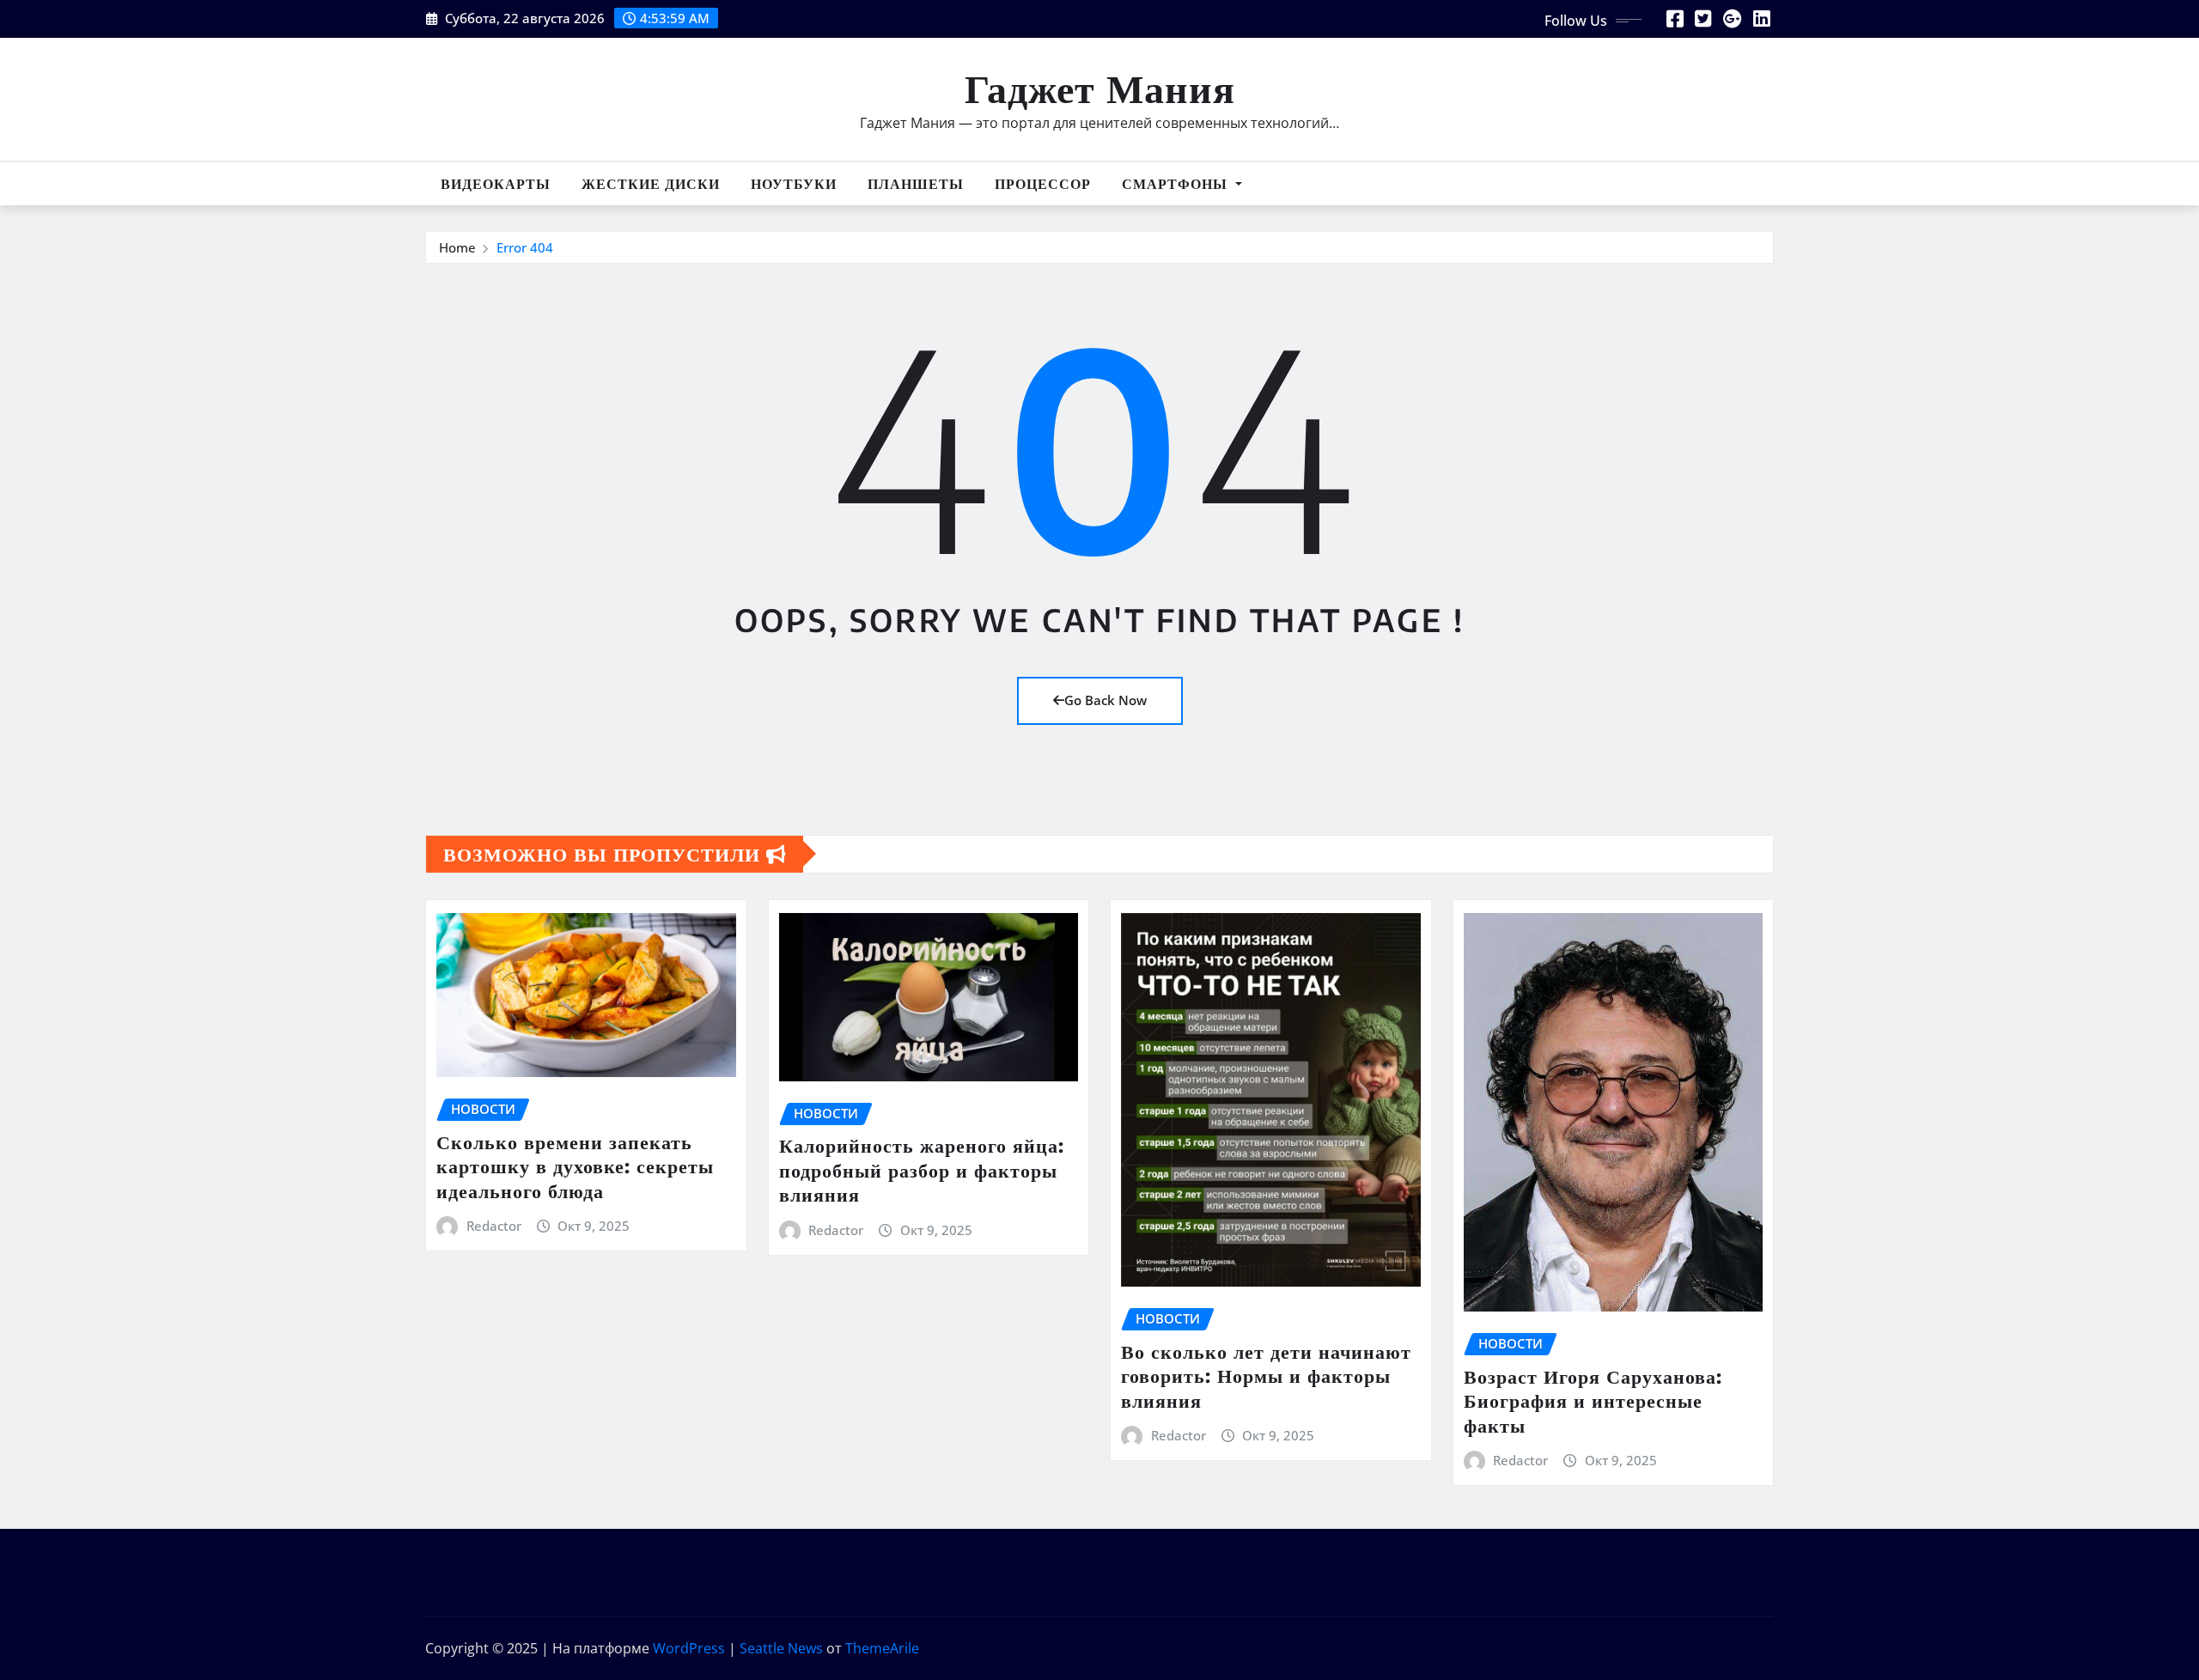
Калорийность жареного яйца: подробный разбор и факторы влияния (922, 1169)
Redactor (494, 1226)
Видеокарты (496, 184)
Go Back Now (1106, 700)
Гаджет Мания (1100, 87)
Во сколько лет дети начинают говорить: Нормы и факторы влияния (1266, 1376)
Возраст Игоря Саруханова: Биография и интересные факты (1593, 1400)
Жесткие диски (651, 184)
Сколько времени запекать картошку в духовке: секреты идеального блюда (575, 1166)
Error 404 (525, 247)
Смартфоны (1177, 184)
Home (457, 247)
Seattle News (781, 1648)
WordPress (689, 1648)
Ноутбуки (794, 184)
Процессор (1043, 184)
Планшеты (916, 184)
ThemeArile (882, 1648)
